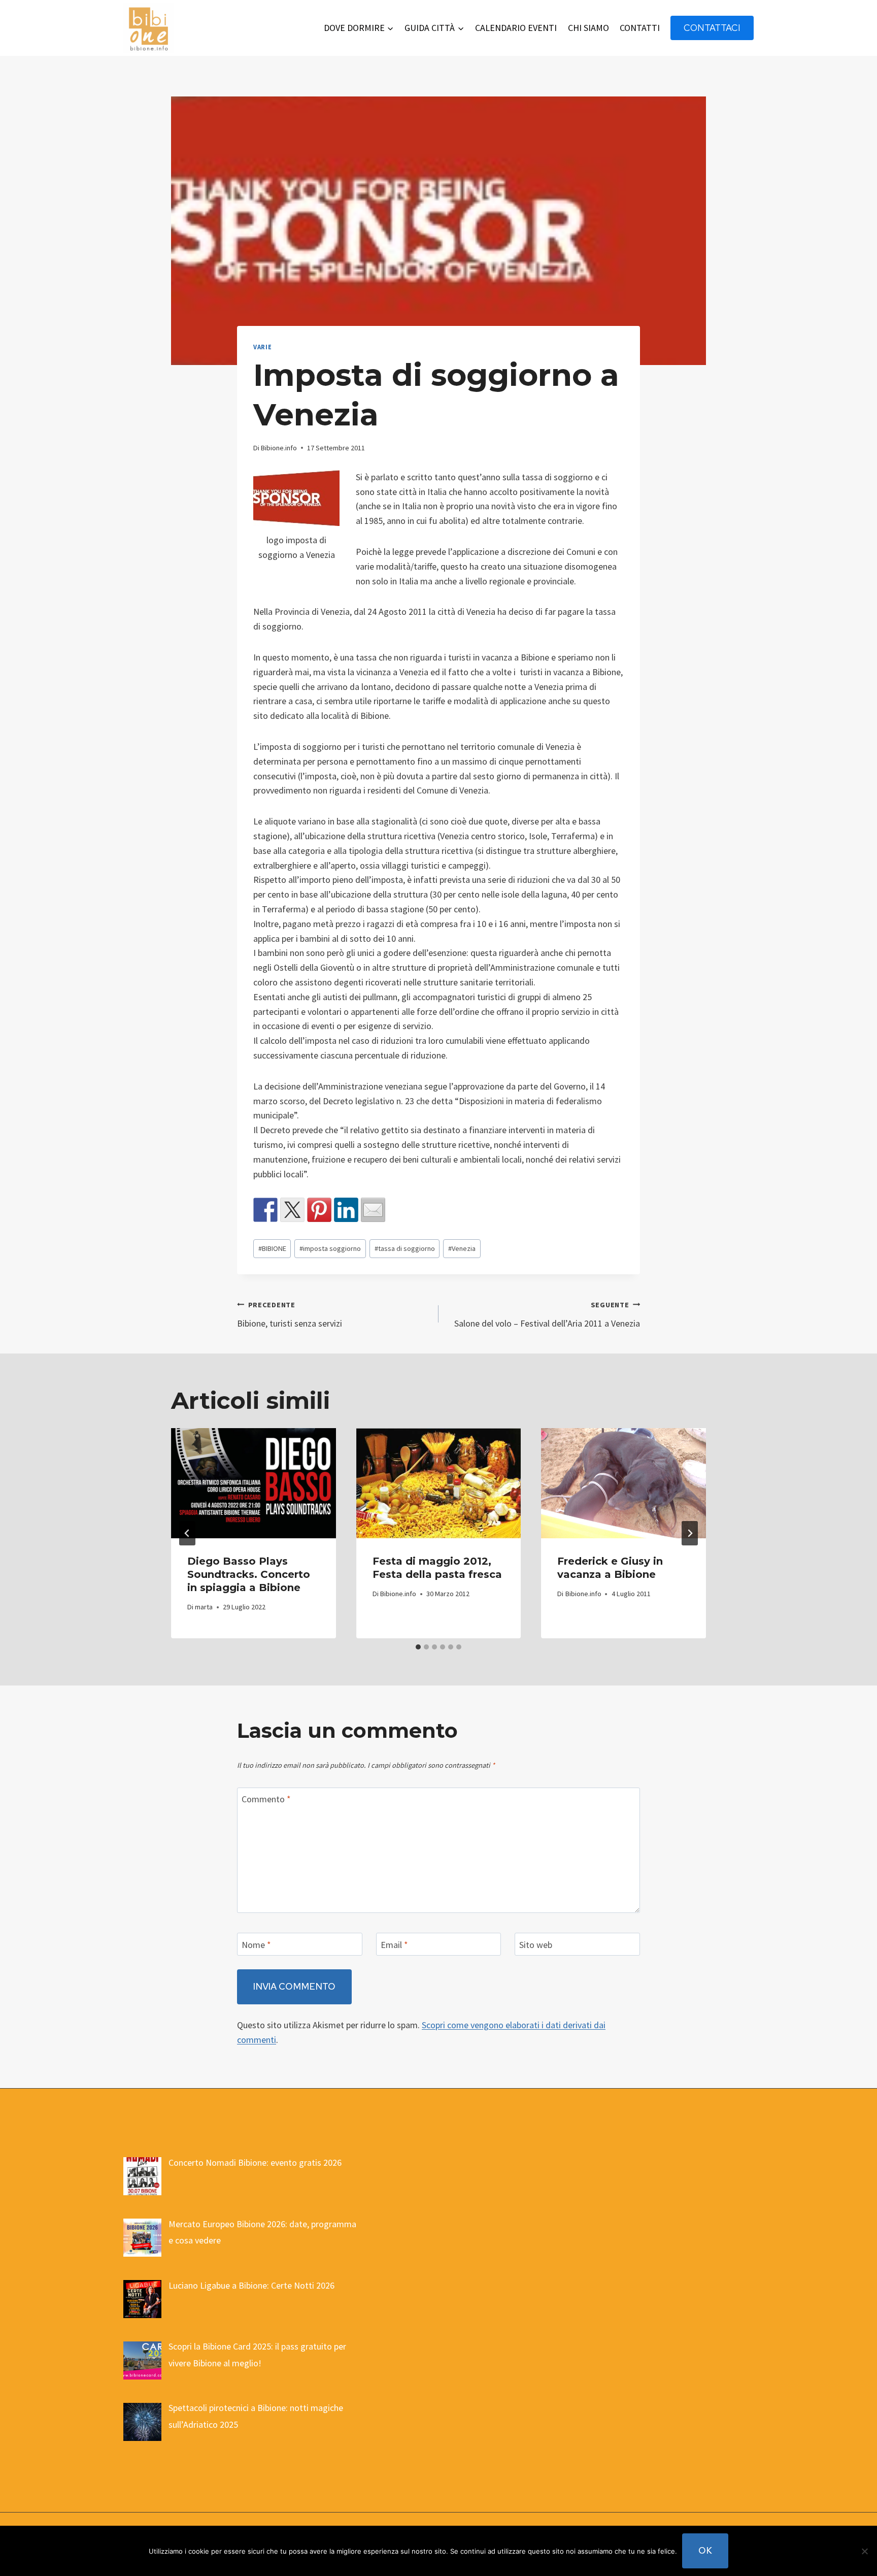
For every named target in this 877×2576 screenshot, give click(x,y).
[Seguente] (690, 1533)
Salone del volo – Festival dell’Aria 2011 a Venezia (547, 1315)
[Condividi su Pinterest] (319, 1210)
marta (204, 1607)
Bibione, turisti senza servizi (290, 1315)
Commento (266, 1799)
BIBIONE (272, 1248)
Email (394, 1945)
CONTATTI (640, 28)
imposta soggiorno (330, 1248)
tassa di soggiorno (405, 1248)
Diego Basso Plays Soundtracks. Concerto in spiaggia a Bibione (249, 1574)
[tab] (418, 1647)
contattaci (712, 28)
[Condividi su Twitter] (292, 1210)
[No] (864, 2551)
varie (262, 347)
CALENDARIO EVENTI (516, 28)
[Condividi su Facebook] (265, 1210)
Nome (256, 1945)
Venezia (462, 1248)
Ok (705, 2550)
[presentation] (254, 1483)
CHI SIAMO (588, 28)
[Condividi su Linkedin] (346, 1210)
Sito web (536, 1945)
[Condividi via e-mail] (373, 1210)
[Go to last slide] (187, 1533)
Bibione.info (279, 448)
